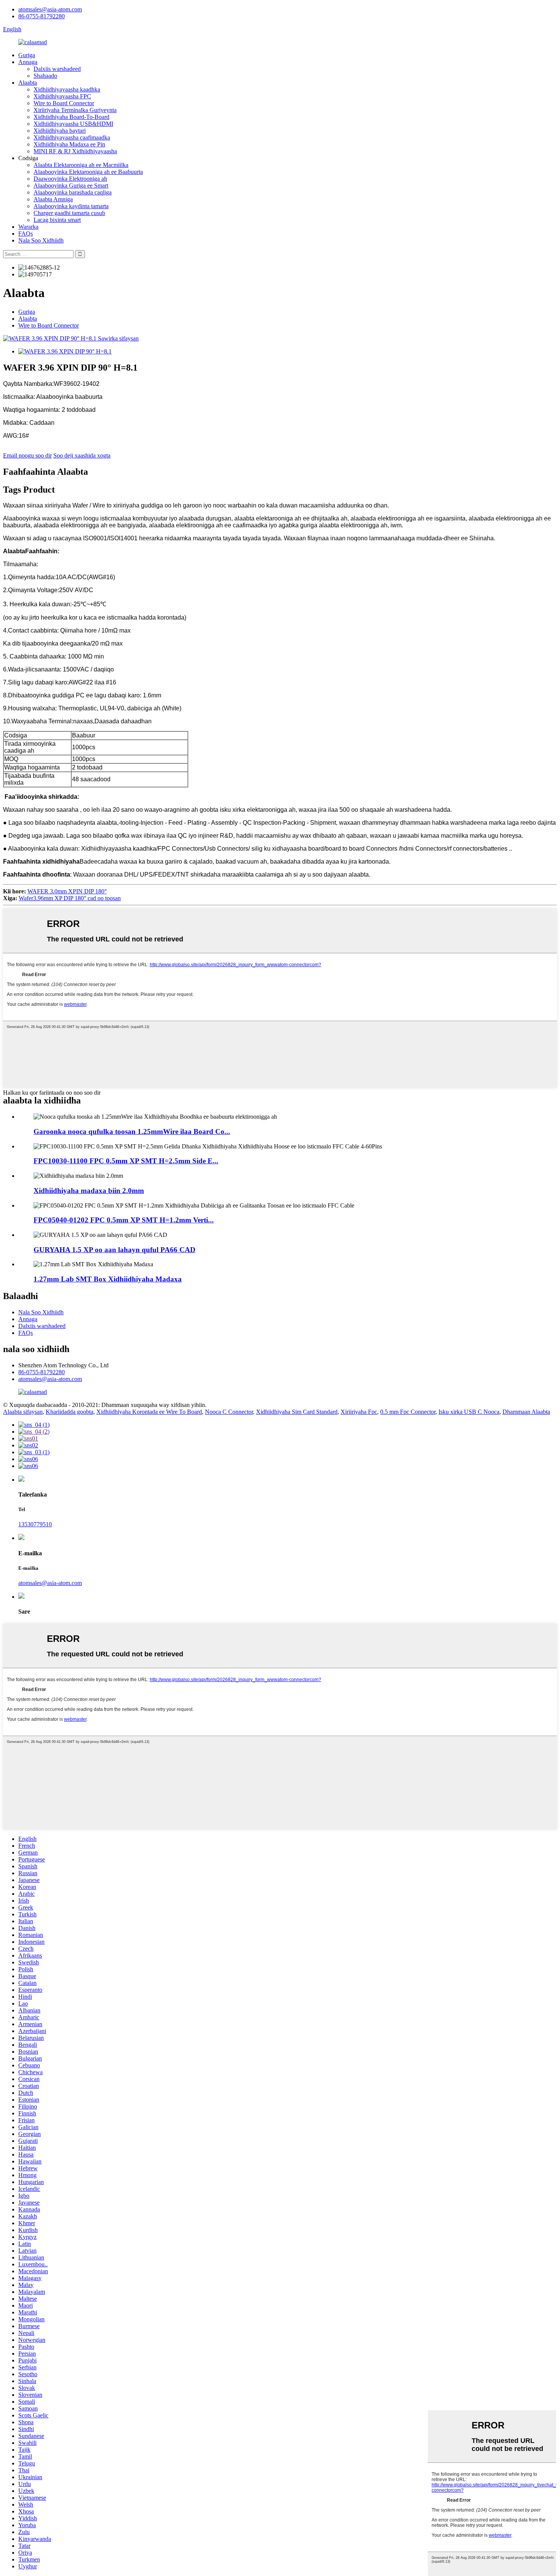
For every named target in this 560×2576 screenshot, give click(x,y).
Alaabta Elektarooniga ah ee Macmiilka (81, 165)
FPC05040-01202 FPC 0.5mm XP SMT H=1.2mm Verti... (124, 1220)
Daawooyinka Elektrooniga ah (70, 179)
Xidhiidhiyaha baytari (60, 131)
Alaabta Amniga (53, 199)
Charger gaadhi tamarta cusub (69, 213)
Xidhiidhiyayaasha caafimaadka (72, 137)
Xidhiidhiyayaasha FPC (62, 96)
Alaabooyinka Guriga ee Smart (71, 185)
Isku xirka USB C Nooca (469, 1412)
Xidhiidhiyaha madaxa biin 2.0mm (89, 1191)
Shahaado (45, 76)
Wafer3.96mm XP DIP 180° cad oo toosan (70, 898)
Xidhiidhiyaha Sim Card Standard (297, 1412)
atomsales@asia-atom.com (50, 9)
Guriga (27, 55)
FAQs (26, 234)
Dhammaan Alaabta (526, 1412)
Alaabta (28, 83)
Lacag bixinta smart (57, 220)
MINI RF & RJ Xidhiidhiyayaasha (75, 151)
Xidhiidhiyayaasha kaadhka (67, 89)
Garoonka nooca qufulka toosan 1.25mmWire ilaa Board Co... (132, 1131)
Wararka (28, 227)
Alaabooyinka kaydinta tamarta (71, 206)
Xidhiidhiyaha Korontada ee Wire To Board (149, 1412)
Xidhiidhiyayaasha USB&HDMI (73, 124)
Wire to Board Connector (64, 103)
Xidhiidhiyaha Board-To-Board (71, 117)
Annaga (28, 62)
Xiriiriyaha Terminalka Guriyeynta (75, 110)
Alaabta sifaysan (23, 1412)
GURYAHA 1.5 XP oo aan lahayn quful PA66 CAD (114, 1250)
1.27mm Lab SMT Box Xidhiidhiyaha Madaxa (108, 1279)
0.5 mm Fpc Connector (408, 1412)
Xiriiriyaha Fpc (359, 1412)
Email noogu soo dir (27, 455)
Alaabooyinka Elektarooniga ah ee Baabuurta (88, 172)
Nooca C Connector (229, 1412)
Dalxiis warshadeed (57, 69)
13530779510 (35, 1524)
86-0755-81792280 (42, 16)
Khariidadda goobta (70, 1412)
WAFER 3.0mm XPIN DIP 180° (67, 891)
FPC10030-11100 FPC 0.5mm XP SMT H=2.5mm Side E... (126, 1161)
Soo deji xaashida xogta (82, 455)
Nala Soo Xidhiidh (41, 240)
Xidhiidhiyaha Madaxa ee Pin (69, 144)
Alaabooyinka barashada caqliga (73, 192)
